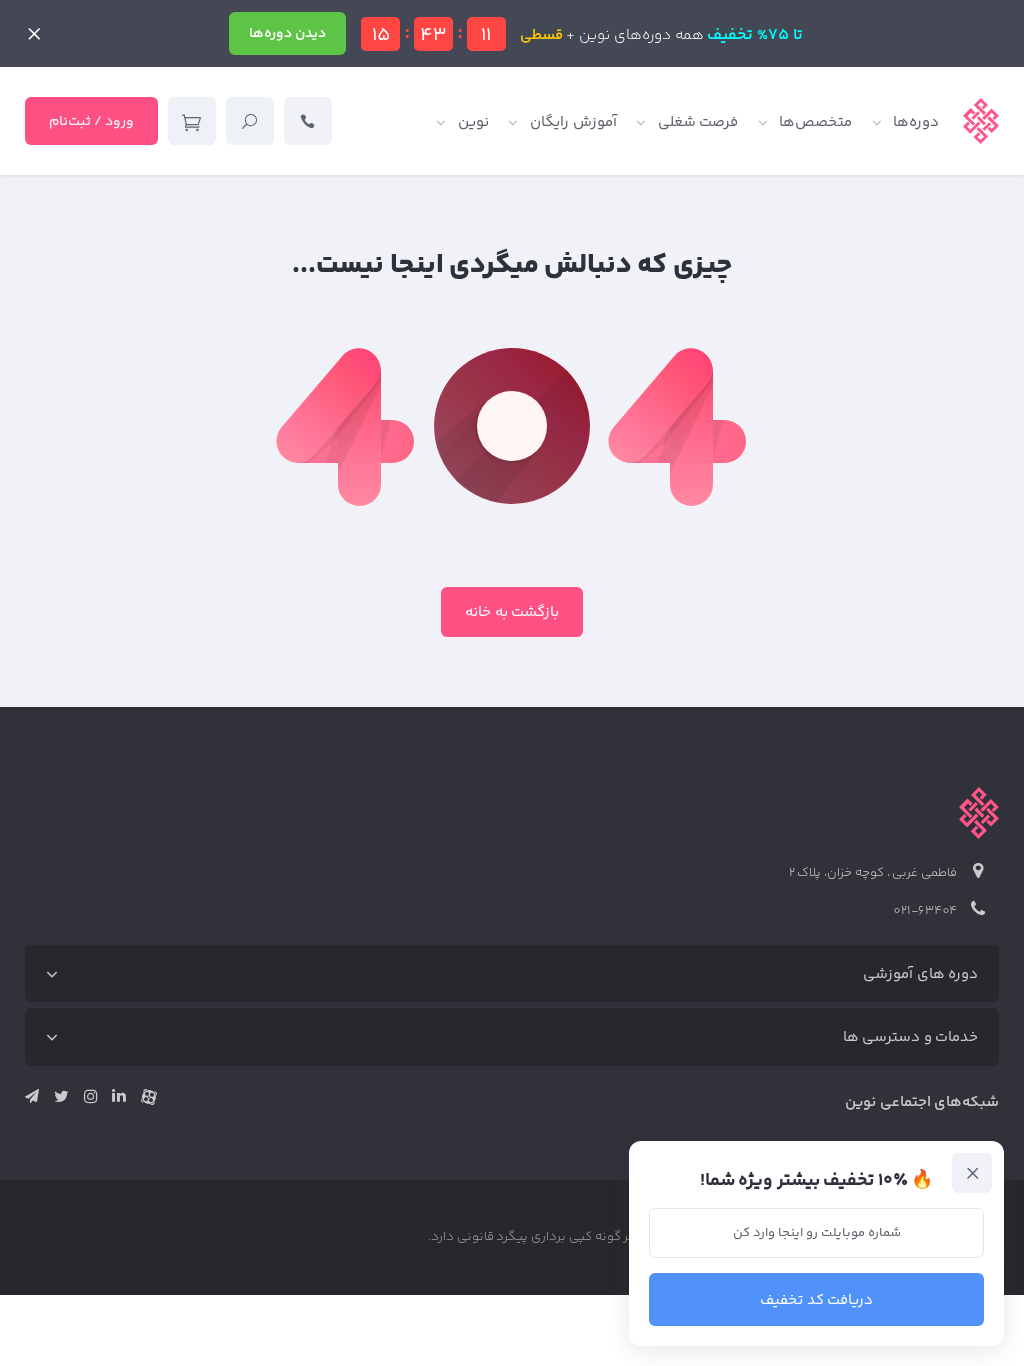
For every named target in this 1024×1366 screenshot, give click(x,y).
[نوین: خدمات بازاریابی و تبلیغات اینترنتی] (981, 121)
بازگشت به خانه (512, 612)
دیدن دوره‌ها (287, 34)
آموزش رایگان (573, 122)
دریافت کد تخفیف (817, 1300)
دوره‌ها (916, 122)
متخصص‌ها (815, 122)
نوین (473, 122)
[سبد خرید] (192, 121)
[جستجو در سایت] (250, 121)
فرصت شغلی (698, 122)
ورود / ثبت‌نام (91, 122)
